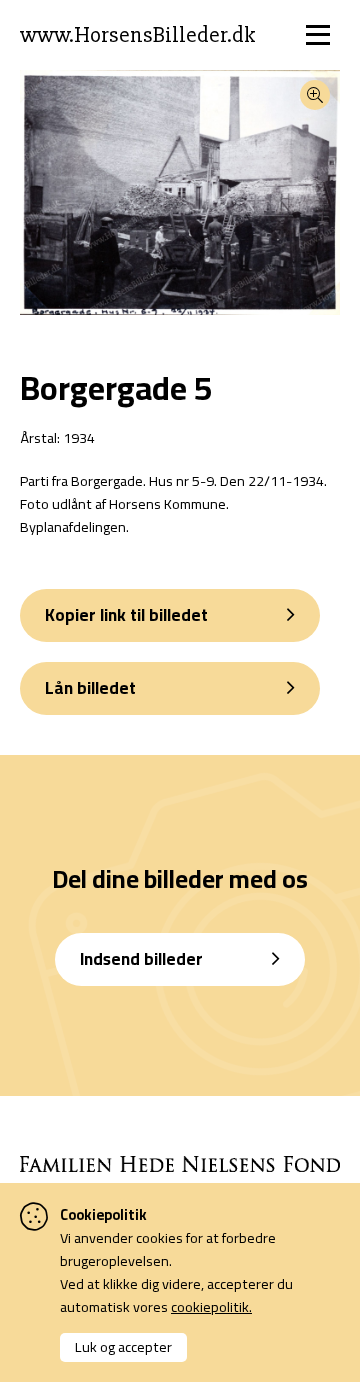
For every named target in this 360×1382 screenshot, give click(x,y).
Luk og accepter (123, 1346)
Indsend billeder (141, 959)
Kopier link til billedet (126, 615)
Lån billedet (90, 688)
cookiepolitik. (211, 1306)
